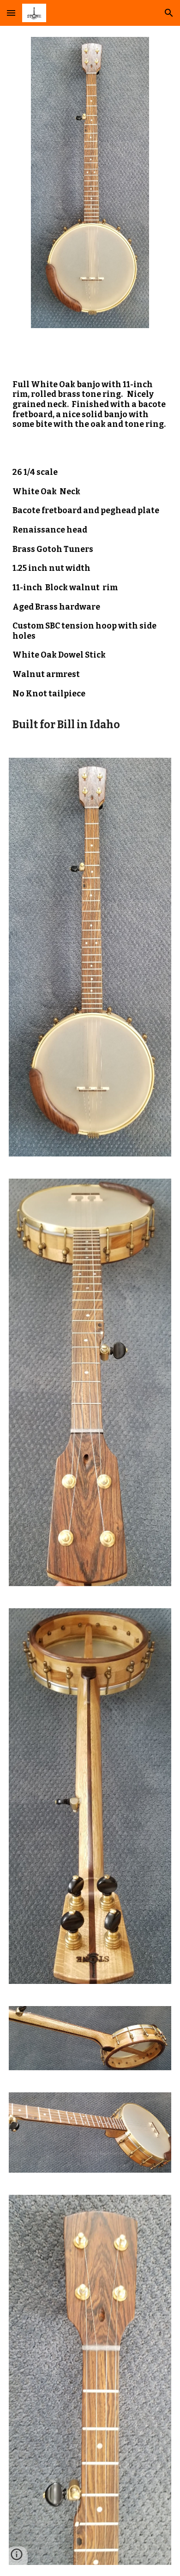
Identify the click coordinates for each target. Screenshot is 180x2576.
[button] (11, 13)
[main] (90, 396)
